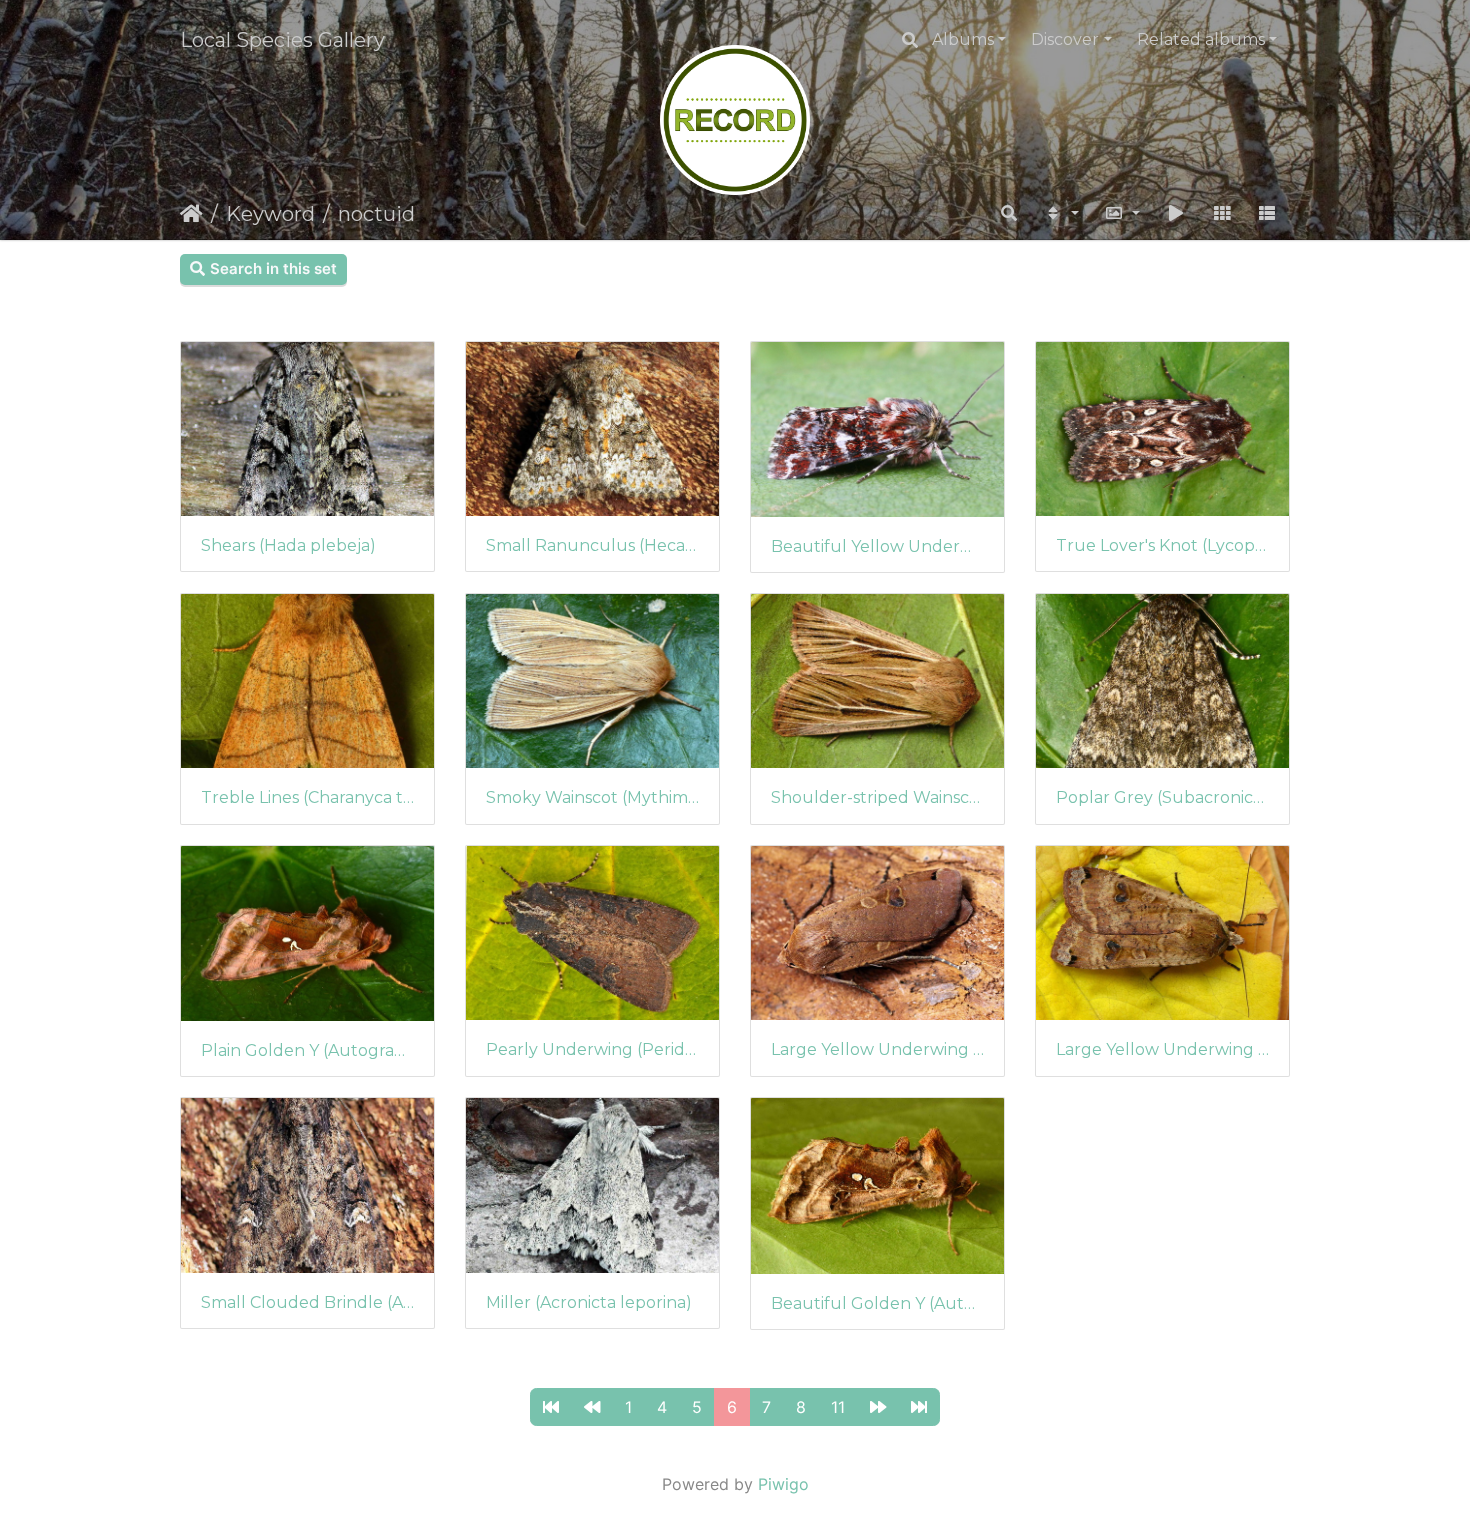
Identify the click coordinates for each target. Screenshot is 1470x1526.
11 (838, 1407)
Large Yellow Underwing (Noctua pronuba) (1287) (1162, 1049)
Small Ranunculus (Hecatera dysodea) (592, 545)
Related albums (1201, 39)
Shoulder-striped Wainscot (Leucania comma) (877, 797)
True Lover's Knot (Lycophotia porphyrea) (1162, 545)
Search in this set (273, 268)
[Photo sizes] (1123, 214)
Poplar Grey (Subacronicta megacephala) (1162, 797)
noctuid (376, 214)
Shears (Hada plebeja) (288, 545)
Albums (963, 39)
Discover (1065, 39)
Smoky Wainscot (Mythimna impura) (592, 797)
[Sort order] (1061, 214)
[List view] (1267, 214)
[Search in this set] (1009, 214)
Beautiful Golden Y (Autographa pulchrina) (877, 1303)
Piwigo (783, 1484)
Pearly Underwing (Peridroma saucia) (592, 1049)
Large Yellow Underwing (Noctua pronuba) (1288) (877, 1049)
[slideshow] (1176, 214)
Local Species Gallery (282, 40)
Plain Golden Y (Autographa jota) (307, 1050)
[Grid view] (1222, 214)
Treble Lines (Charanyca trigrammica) (307, 797)
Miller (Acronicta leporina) (589, 1302)
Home (191, 214)
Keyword (270, 214)
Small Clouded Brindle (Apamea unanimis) (307, 1302)
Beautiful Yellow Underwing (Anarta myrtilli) (877, 546)
